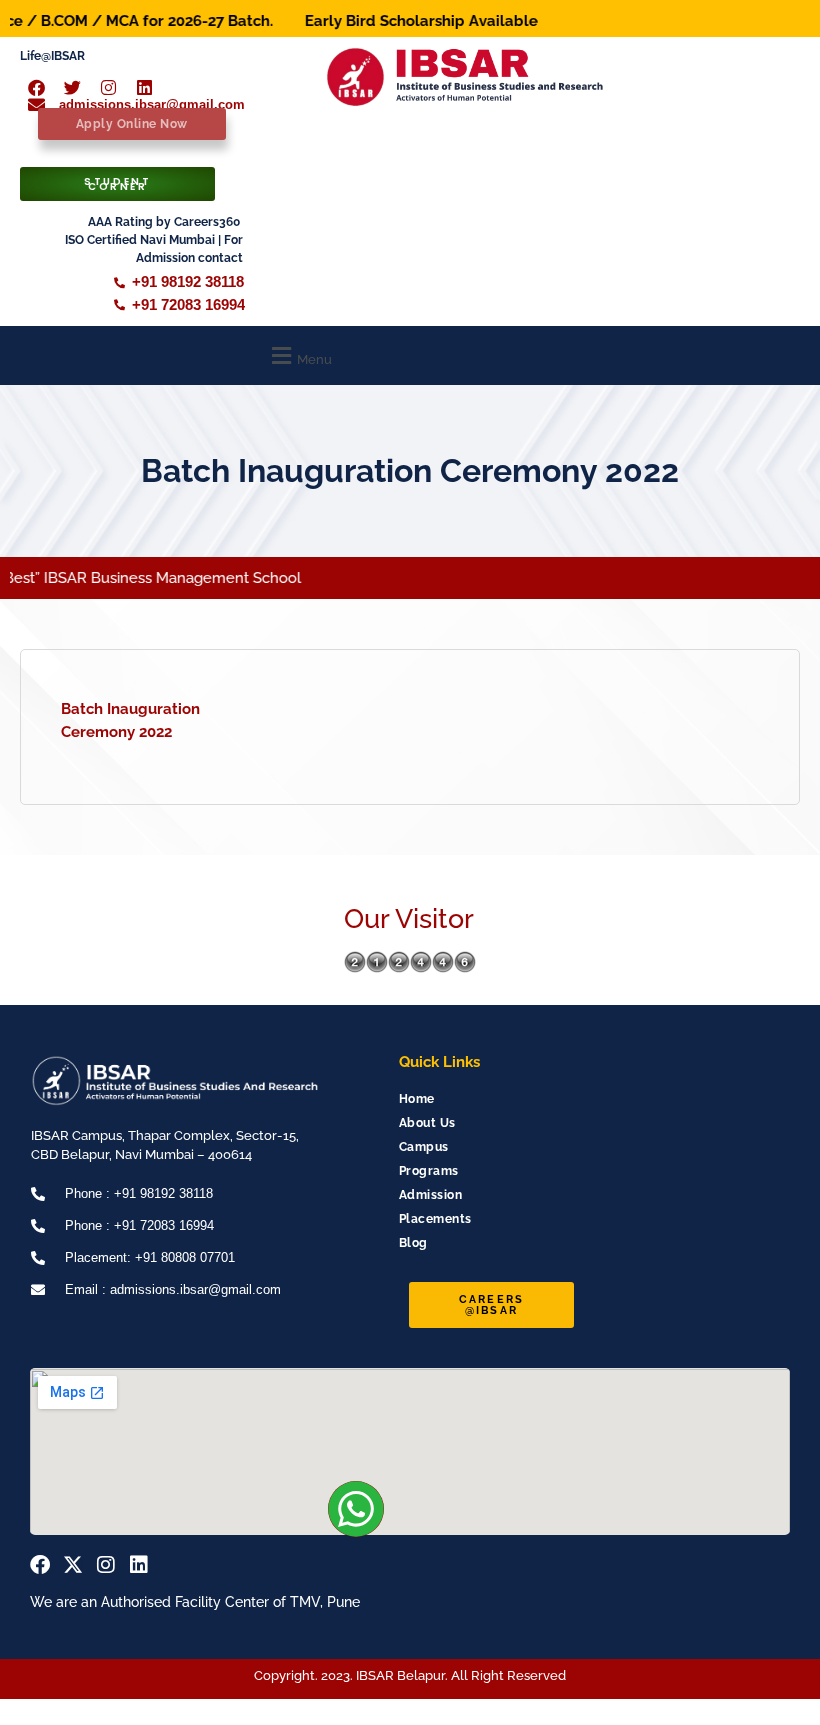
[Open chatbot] (750, 1673)
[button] (299, 355)
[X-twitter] (73, 1565)
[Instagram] (106, 1565)
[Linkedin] (139, 1565)
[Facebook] (40, 1565)
